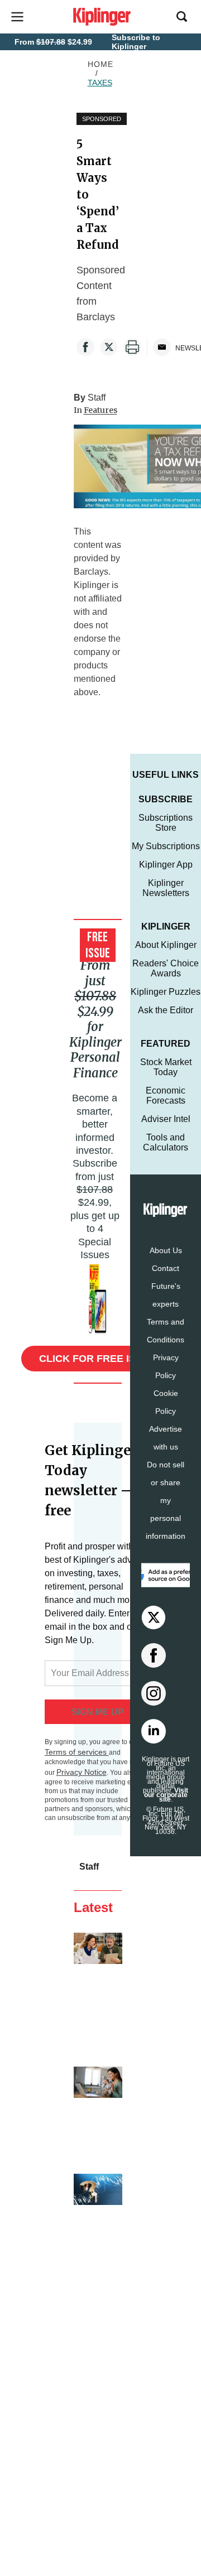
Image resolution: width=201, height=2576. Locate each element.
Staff (97, 398)
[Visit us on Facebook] (154, 1655)
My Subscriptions (166, 846)
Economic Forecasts (166, 1096)
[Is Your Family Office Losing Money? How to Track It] (98, 2221)
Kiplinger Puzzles (166, 992)
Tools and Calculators (166, 1142)
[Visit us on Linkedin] (154, 1731)
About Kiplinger (166, 945)
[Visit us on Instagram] (154, 1693)
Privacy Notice (82, 1772)
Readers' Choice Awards (166, 968)
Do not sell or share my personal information (166, 1500)
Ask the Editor (166, 1010)
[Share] (85, 347)
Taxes (100, 83)
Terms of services (77, 1752)
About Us (166, 1250)
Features (100, 410)
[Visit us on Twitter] (154, 1617)
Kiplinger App (166, 865)
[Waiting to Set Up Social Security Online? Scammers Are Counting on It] (98, 1993)
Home (100, 64)
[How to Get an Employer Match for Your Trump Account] (98, 2113)
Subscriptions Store (166, 823)
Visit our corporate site (166, 1795)
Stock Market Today (166, 1067)
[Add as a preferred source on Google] (166, 1575)
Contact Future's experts (166, 1286)
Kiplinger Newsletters (166, 888)
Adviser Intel (166, 1119)
